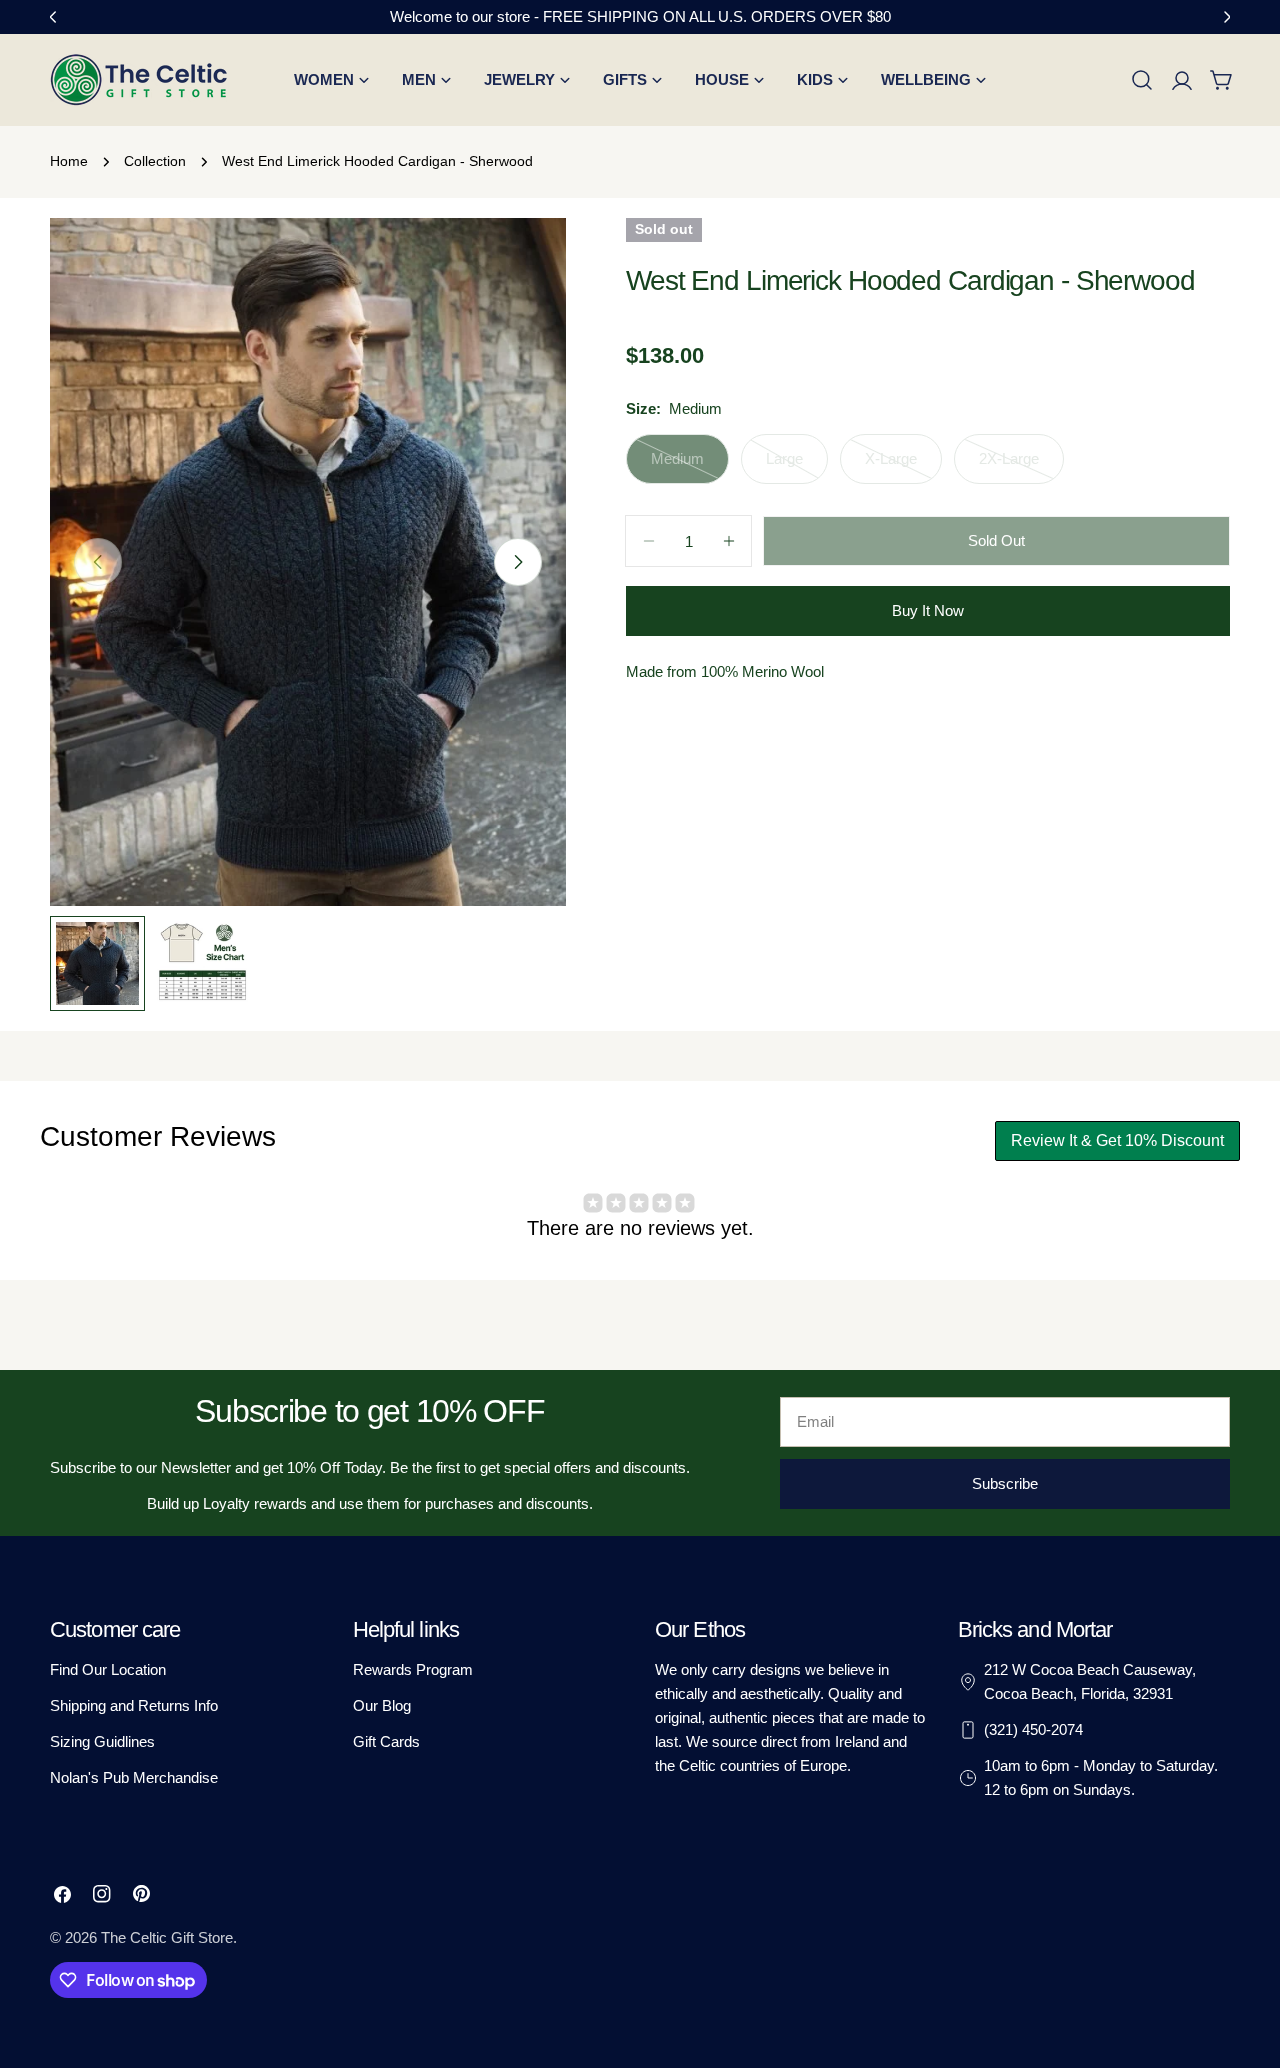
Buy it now (928, 610)
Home (69, 161)
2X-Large (1021, 467)
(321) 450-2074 (1033, 1729)
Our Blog (382, 1705)
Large (797, 467)
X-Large (903, 467)
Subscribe (1005, 1483)
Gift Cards (386, 1741)
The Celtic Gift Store (167, 1937)
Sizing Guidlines (102, 1741)
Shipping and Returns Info (134, 1705)
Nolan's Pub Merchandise (134, 1777)
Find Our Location (108, 1669)
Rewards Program (413, 1669)
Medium (690, 467)
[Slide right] (518, 562)
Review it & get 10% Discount (1117, 1140)
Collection (155, 161)
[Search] (1142, 80)
